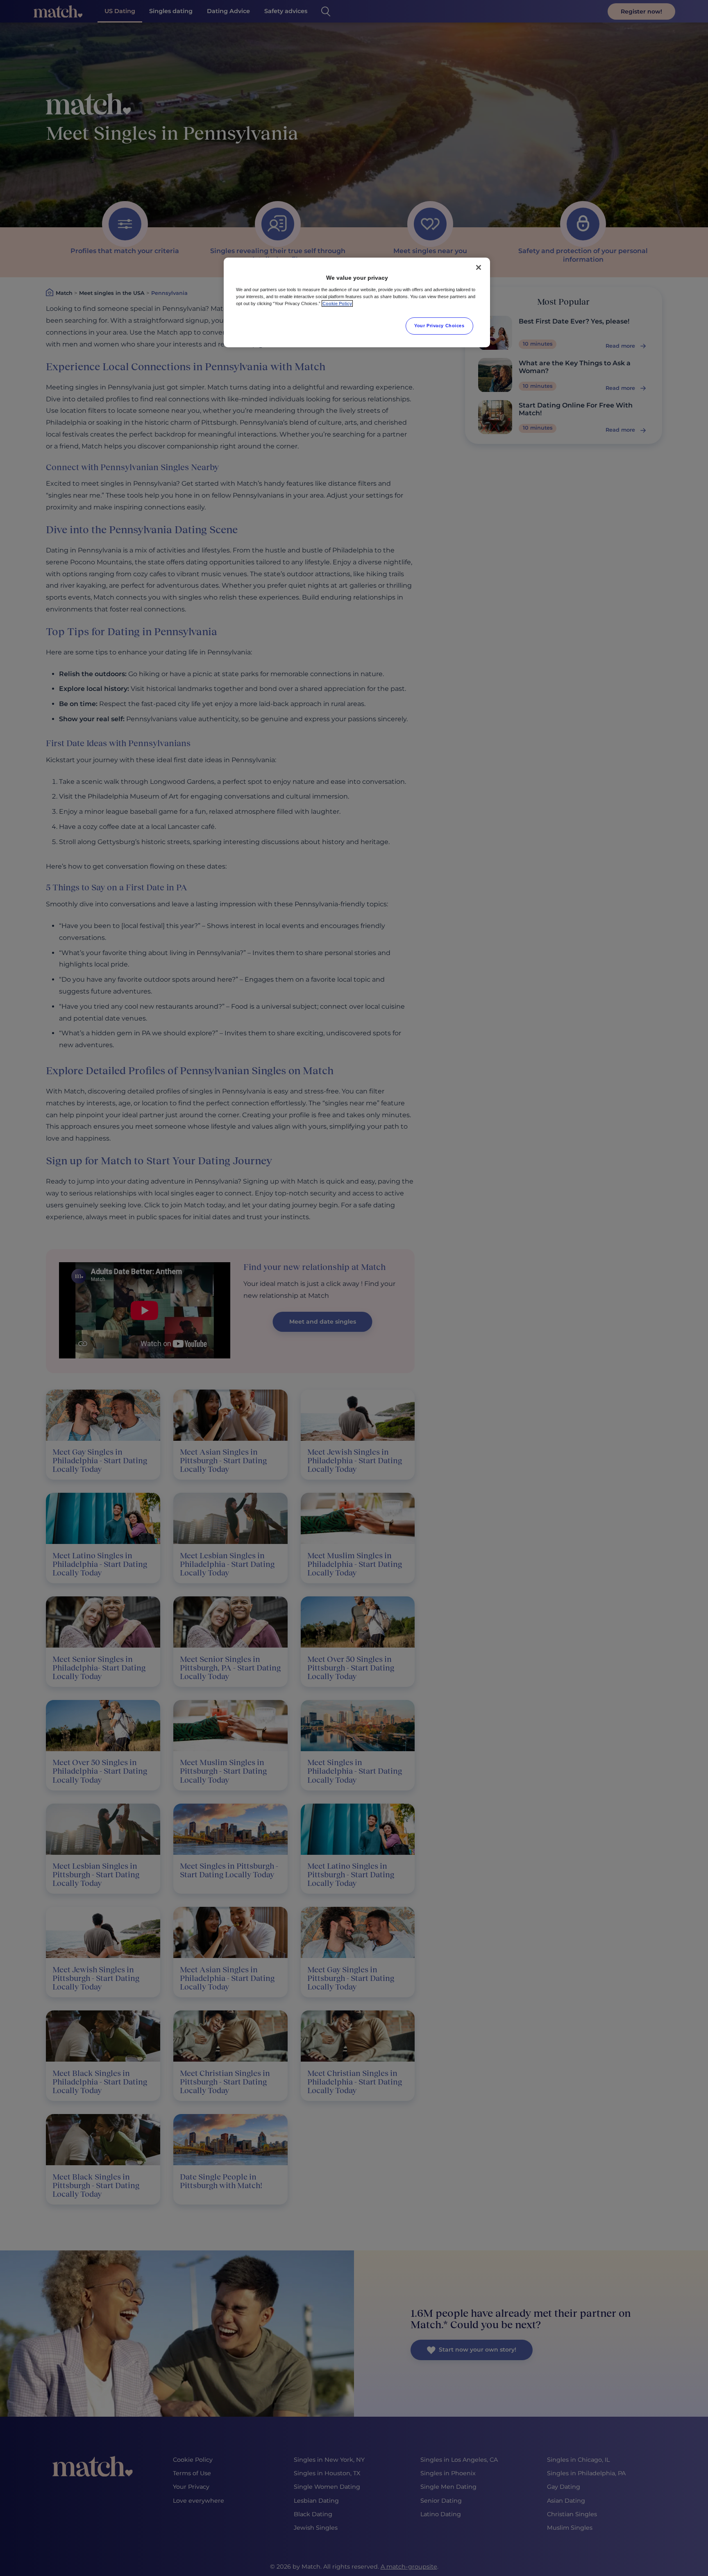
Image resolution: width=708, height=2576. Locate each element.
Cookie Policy (337, 303)
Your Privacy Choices (439, 326)
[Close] (479, 267)
